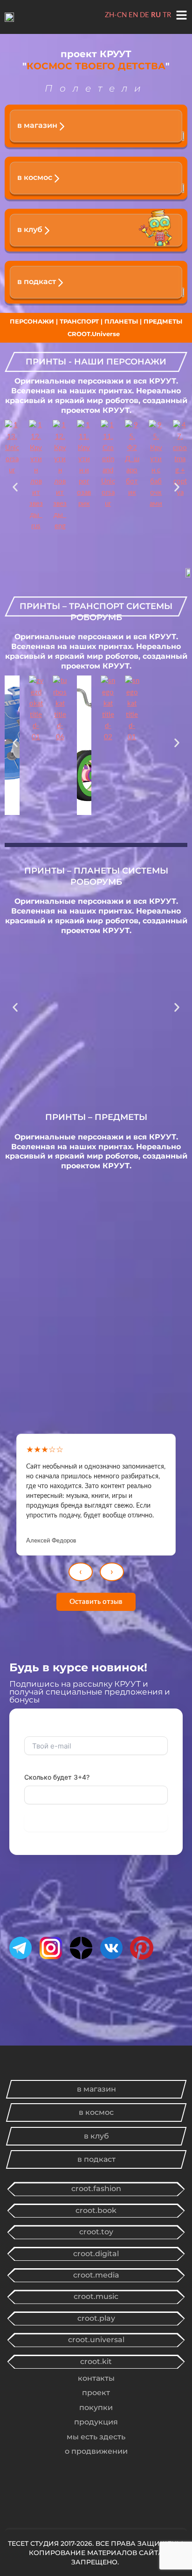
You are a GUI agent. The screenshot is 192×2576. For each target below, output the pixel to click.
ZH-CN (116, 15)
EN (133, 15)
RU (156, 15)
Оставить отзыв (96, 1602)
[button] (15, 490)
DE (144, 15)
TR (167, 15)
